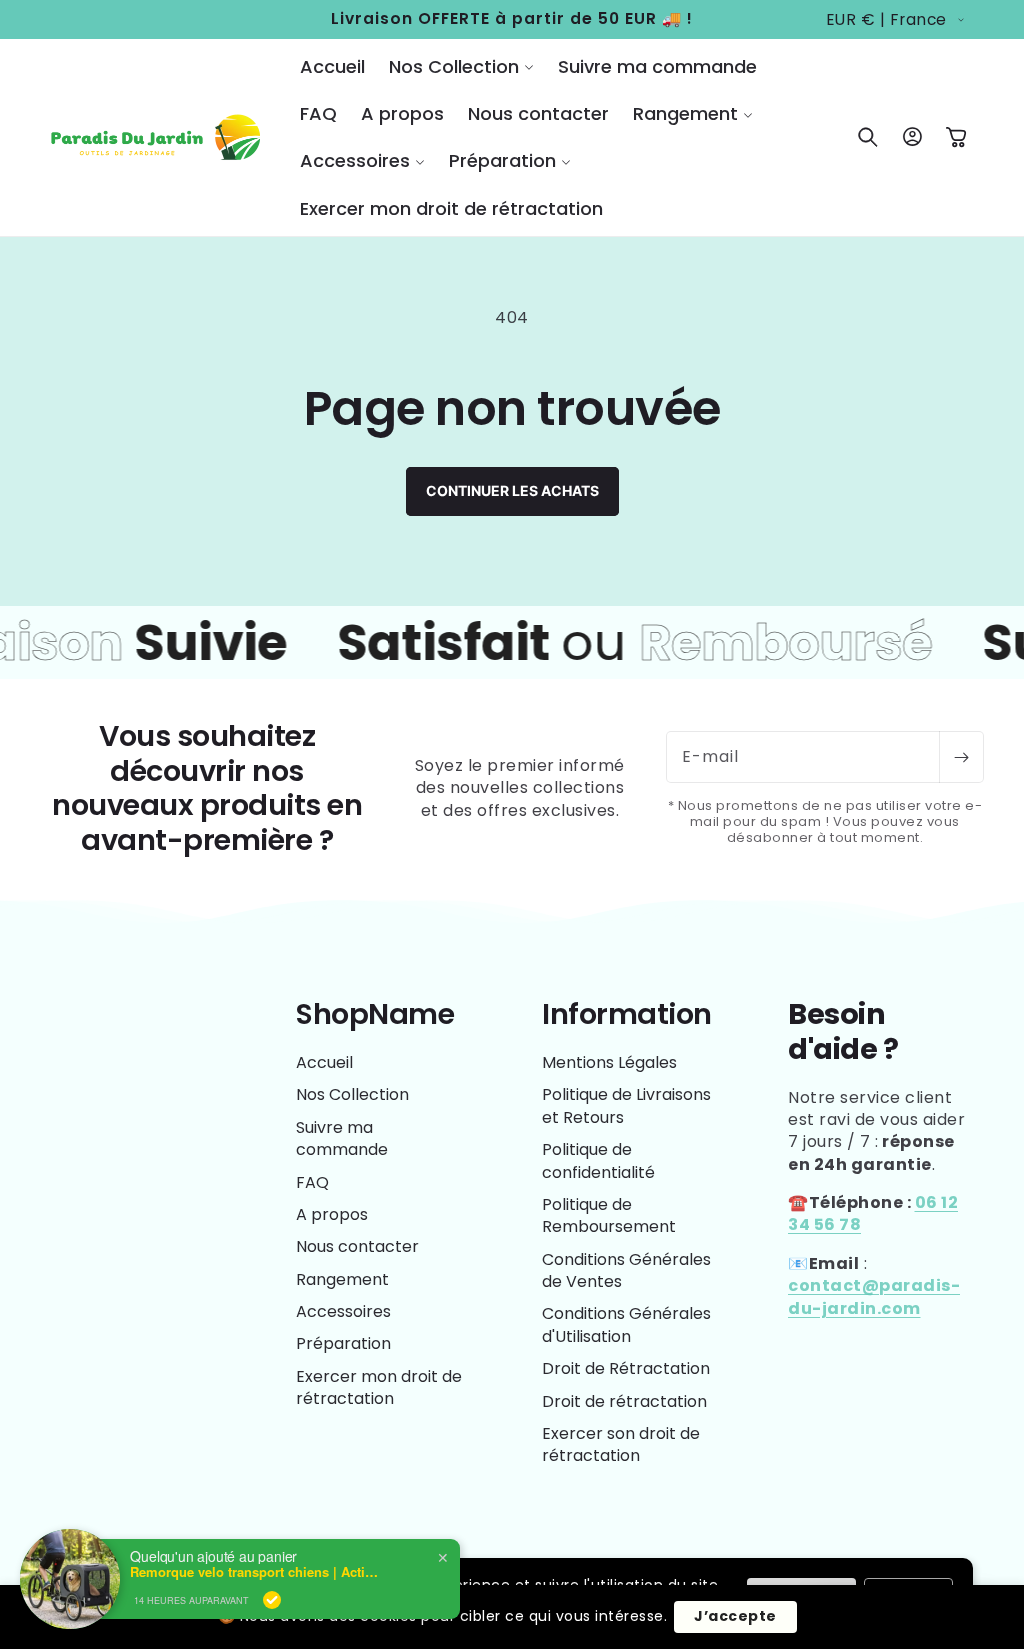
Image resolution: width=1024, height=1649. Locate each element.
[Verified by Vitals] (272, 1600)
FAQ (312, 1182)
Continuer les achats (512, 490)
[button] (461, 66)
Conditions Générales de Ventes (626, 1270)
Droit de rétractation (624, 1401)
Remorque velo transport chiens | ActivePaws (255, 1572)
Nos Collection (352, 1094)
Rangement (342, 1279)
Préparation (343, 1343)
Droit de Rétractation (626, 1368)
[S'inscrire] (961, 757)
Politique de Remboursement (609, 1215)
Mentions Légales (609, 1063)
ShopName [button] (375, 1014)
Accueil (324, 1063)
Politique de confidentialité (598, 1160)
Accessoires (343, 1311)
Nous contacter (357, 1246)
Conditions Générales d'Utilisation (626, 1324)
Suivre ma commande (342, 1138)
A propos (332, 1214)
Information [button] (627, 1014)
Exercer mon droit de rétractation (379, 1387)
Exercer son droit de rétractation (621, 1444)
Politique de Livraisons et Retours (626, 1105)
